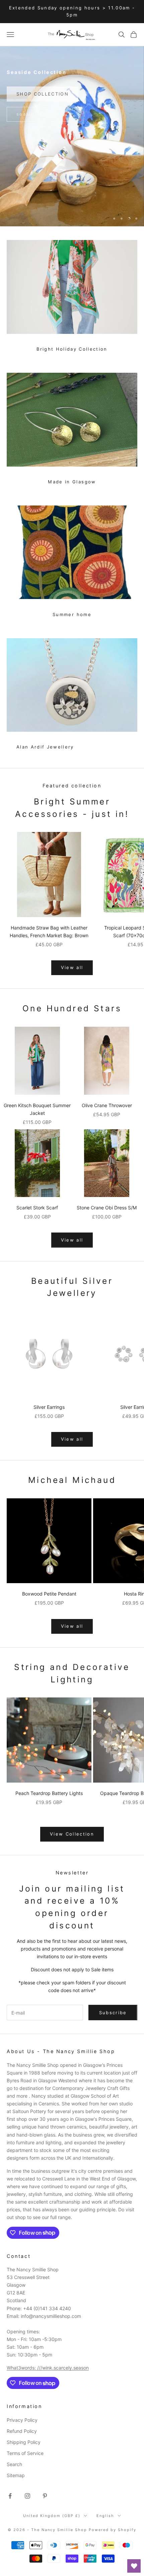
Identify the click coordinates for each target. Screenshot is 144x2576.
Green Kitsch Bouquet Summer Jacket (37, 1109)
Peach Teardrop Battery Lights (49, 1793)
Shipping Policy (24, 2442)
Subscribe (113, 2013)
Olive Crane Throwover (107, 1105)
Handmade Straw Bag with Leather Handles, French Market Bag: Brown (49, 932)
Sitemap (16, 2475)
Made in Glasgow (72, 482)
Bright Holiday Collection (72, 349)
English (105, 2516)
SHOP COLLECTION (43, 91)
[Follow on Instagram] (27, 2496)
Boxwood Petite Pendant (49, 1594)
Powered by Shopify (113, 2530)
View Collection (72, 1834)
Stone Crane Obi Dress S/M (107, 1208)
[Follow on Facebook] (10, 2496)
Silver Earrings (49, 1407)
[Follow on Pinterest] (45, 2496)
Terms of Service (25, 2453)
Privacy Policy (22, 2420)
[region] (72, 136)
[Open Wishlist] (134, 2566)
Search (14, 2464)
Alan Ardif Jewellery (45, 747)
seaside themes (39, 111)
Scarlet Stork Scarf (37, 1208)
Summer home (72, 614)
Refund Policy (22, 2431)
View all (72, 967)
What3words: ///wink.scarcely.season (48, 2368)
